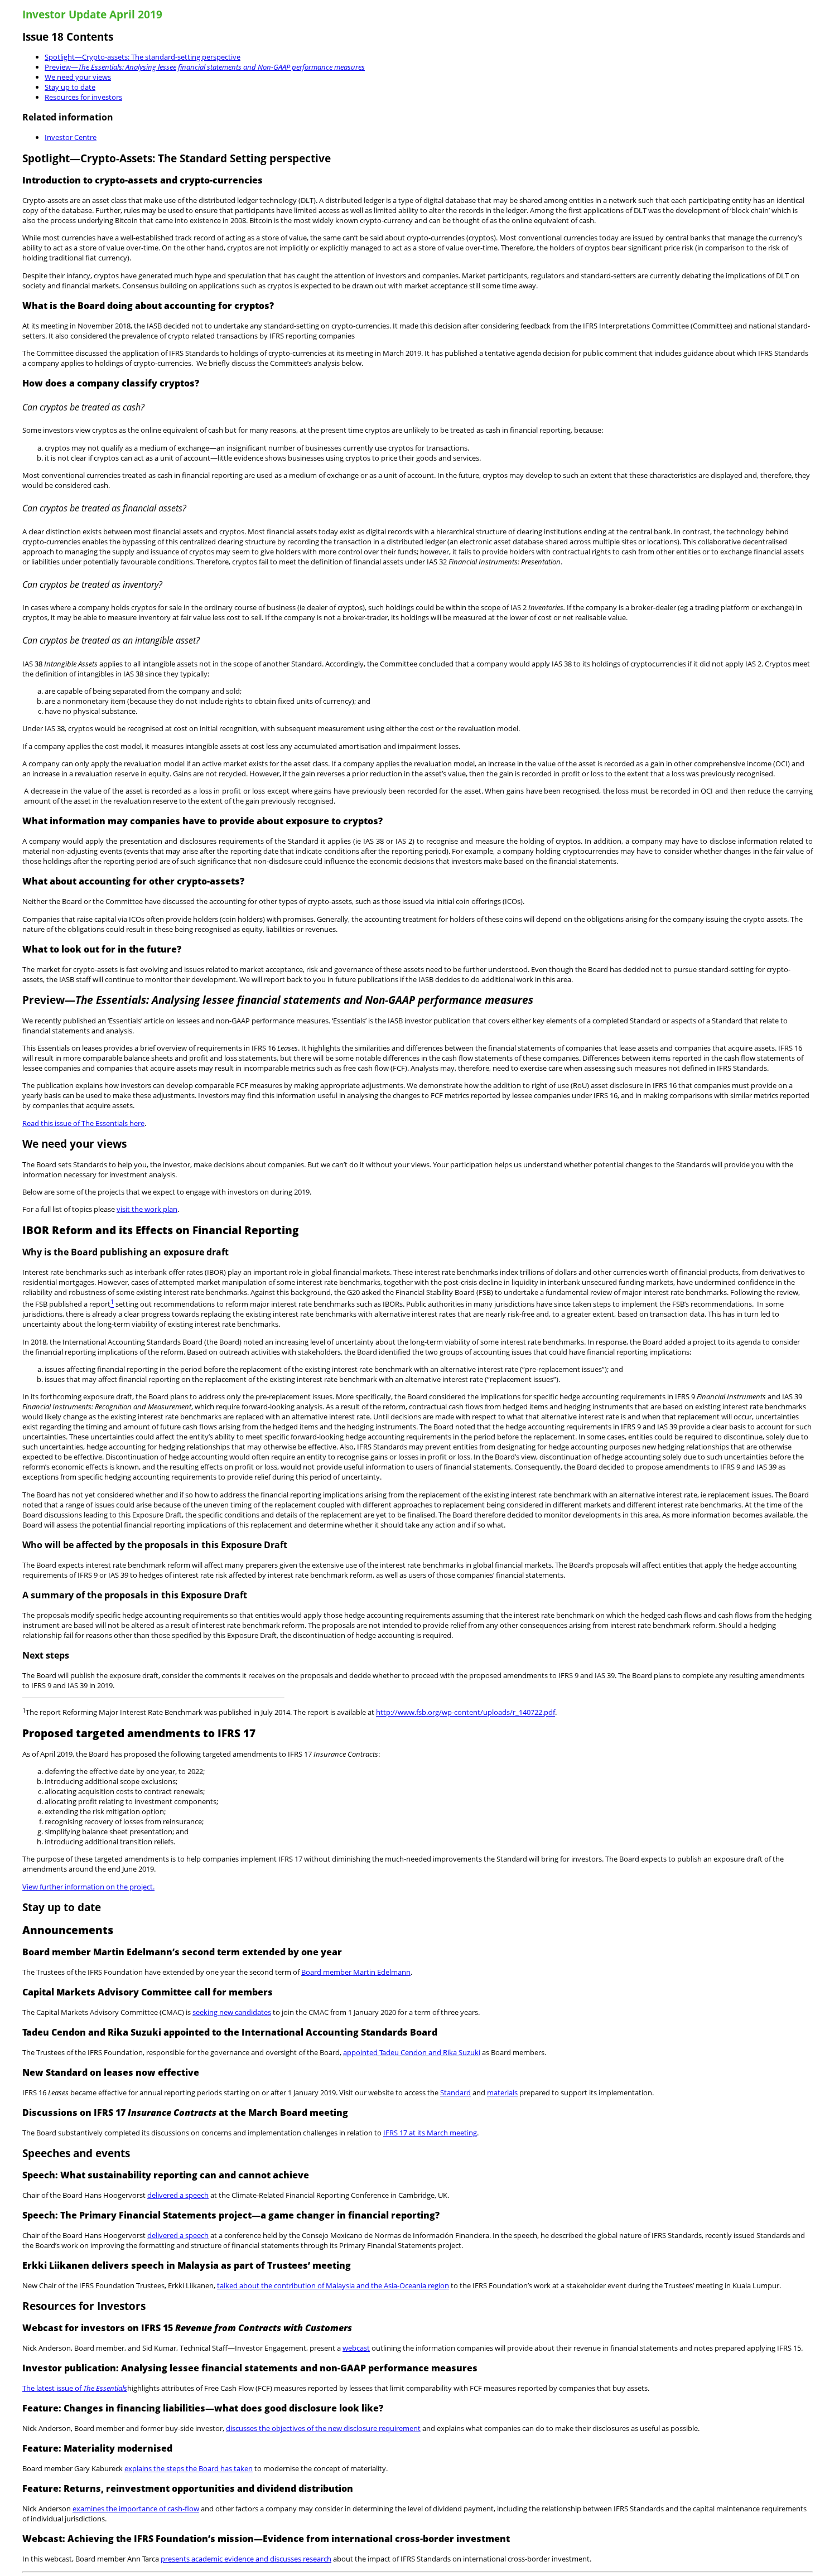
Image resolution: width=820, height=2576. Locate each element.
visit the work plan (147, 1209)
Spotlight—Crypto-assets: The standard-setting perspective (143, 57)
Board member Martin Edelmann (356, 1972)
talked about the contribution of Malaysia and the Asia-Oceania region (333, 2285)
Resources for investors (83, 97)
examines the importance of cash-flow (136, 2509)
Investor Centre (71, 137)
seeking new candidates (232, 2012)
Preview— (205, 67)
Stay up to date (70, 87)
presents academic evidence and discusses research (246, 2559)
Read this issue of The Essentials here (83, 1123)
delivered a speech (178, 2195)
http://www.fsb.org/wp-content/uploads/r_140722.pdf (466, 1713)
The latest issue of (75, 2388)
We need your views (78, 77)
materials (502, 2092)
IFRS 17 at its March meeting (430, 2133)
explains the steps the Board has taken (189, 2468)
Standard (455, 2092)
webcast (356, 2348)
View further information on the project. (88, 1887)
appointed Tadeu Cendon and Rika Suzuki (412, 2052)
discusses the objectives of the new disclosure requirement (323, 2428)
